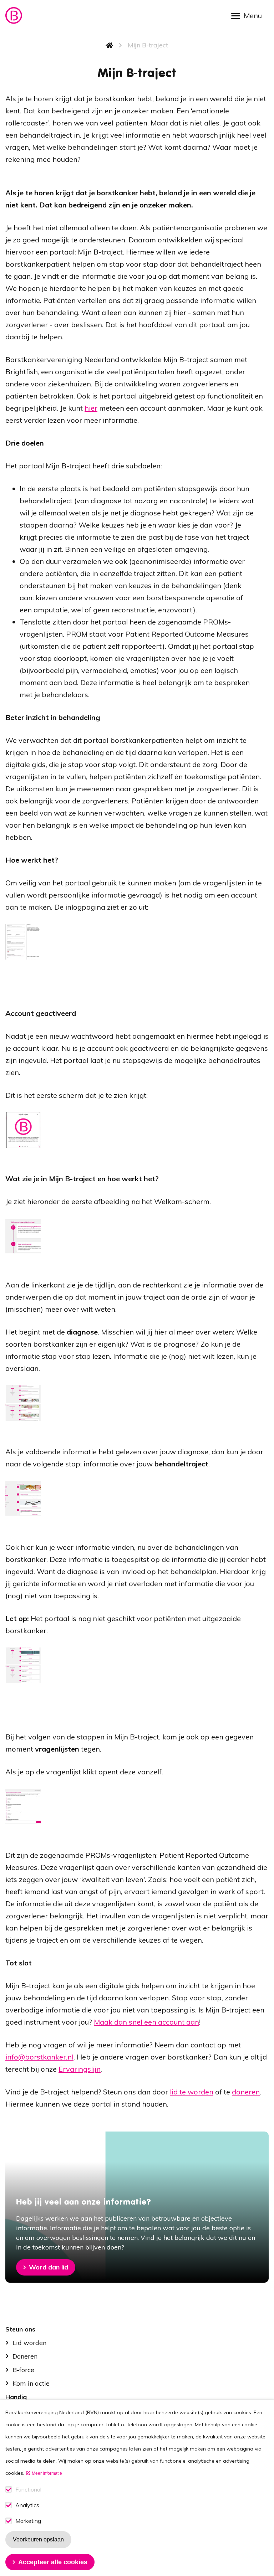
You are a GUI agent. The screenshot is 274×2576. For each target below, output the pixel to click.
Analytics (27, 2505)
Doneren (25, 2356)
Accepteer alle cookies (53, 2562)
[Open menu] (249, 15)
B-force (23, 2370)
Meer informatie (47, 2473)
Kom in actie (31, 2383)
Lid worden (29, 2343)
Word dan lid (49, 2267)
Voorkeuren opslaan (38, 2539)
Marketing (28, 2521)
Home (110, 45)
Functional (28, 2490)
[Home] (14, 16)
